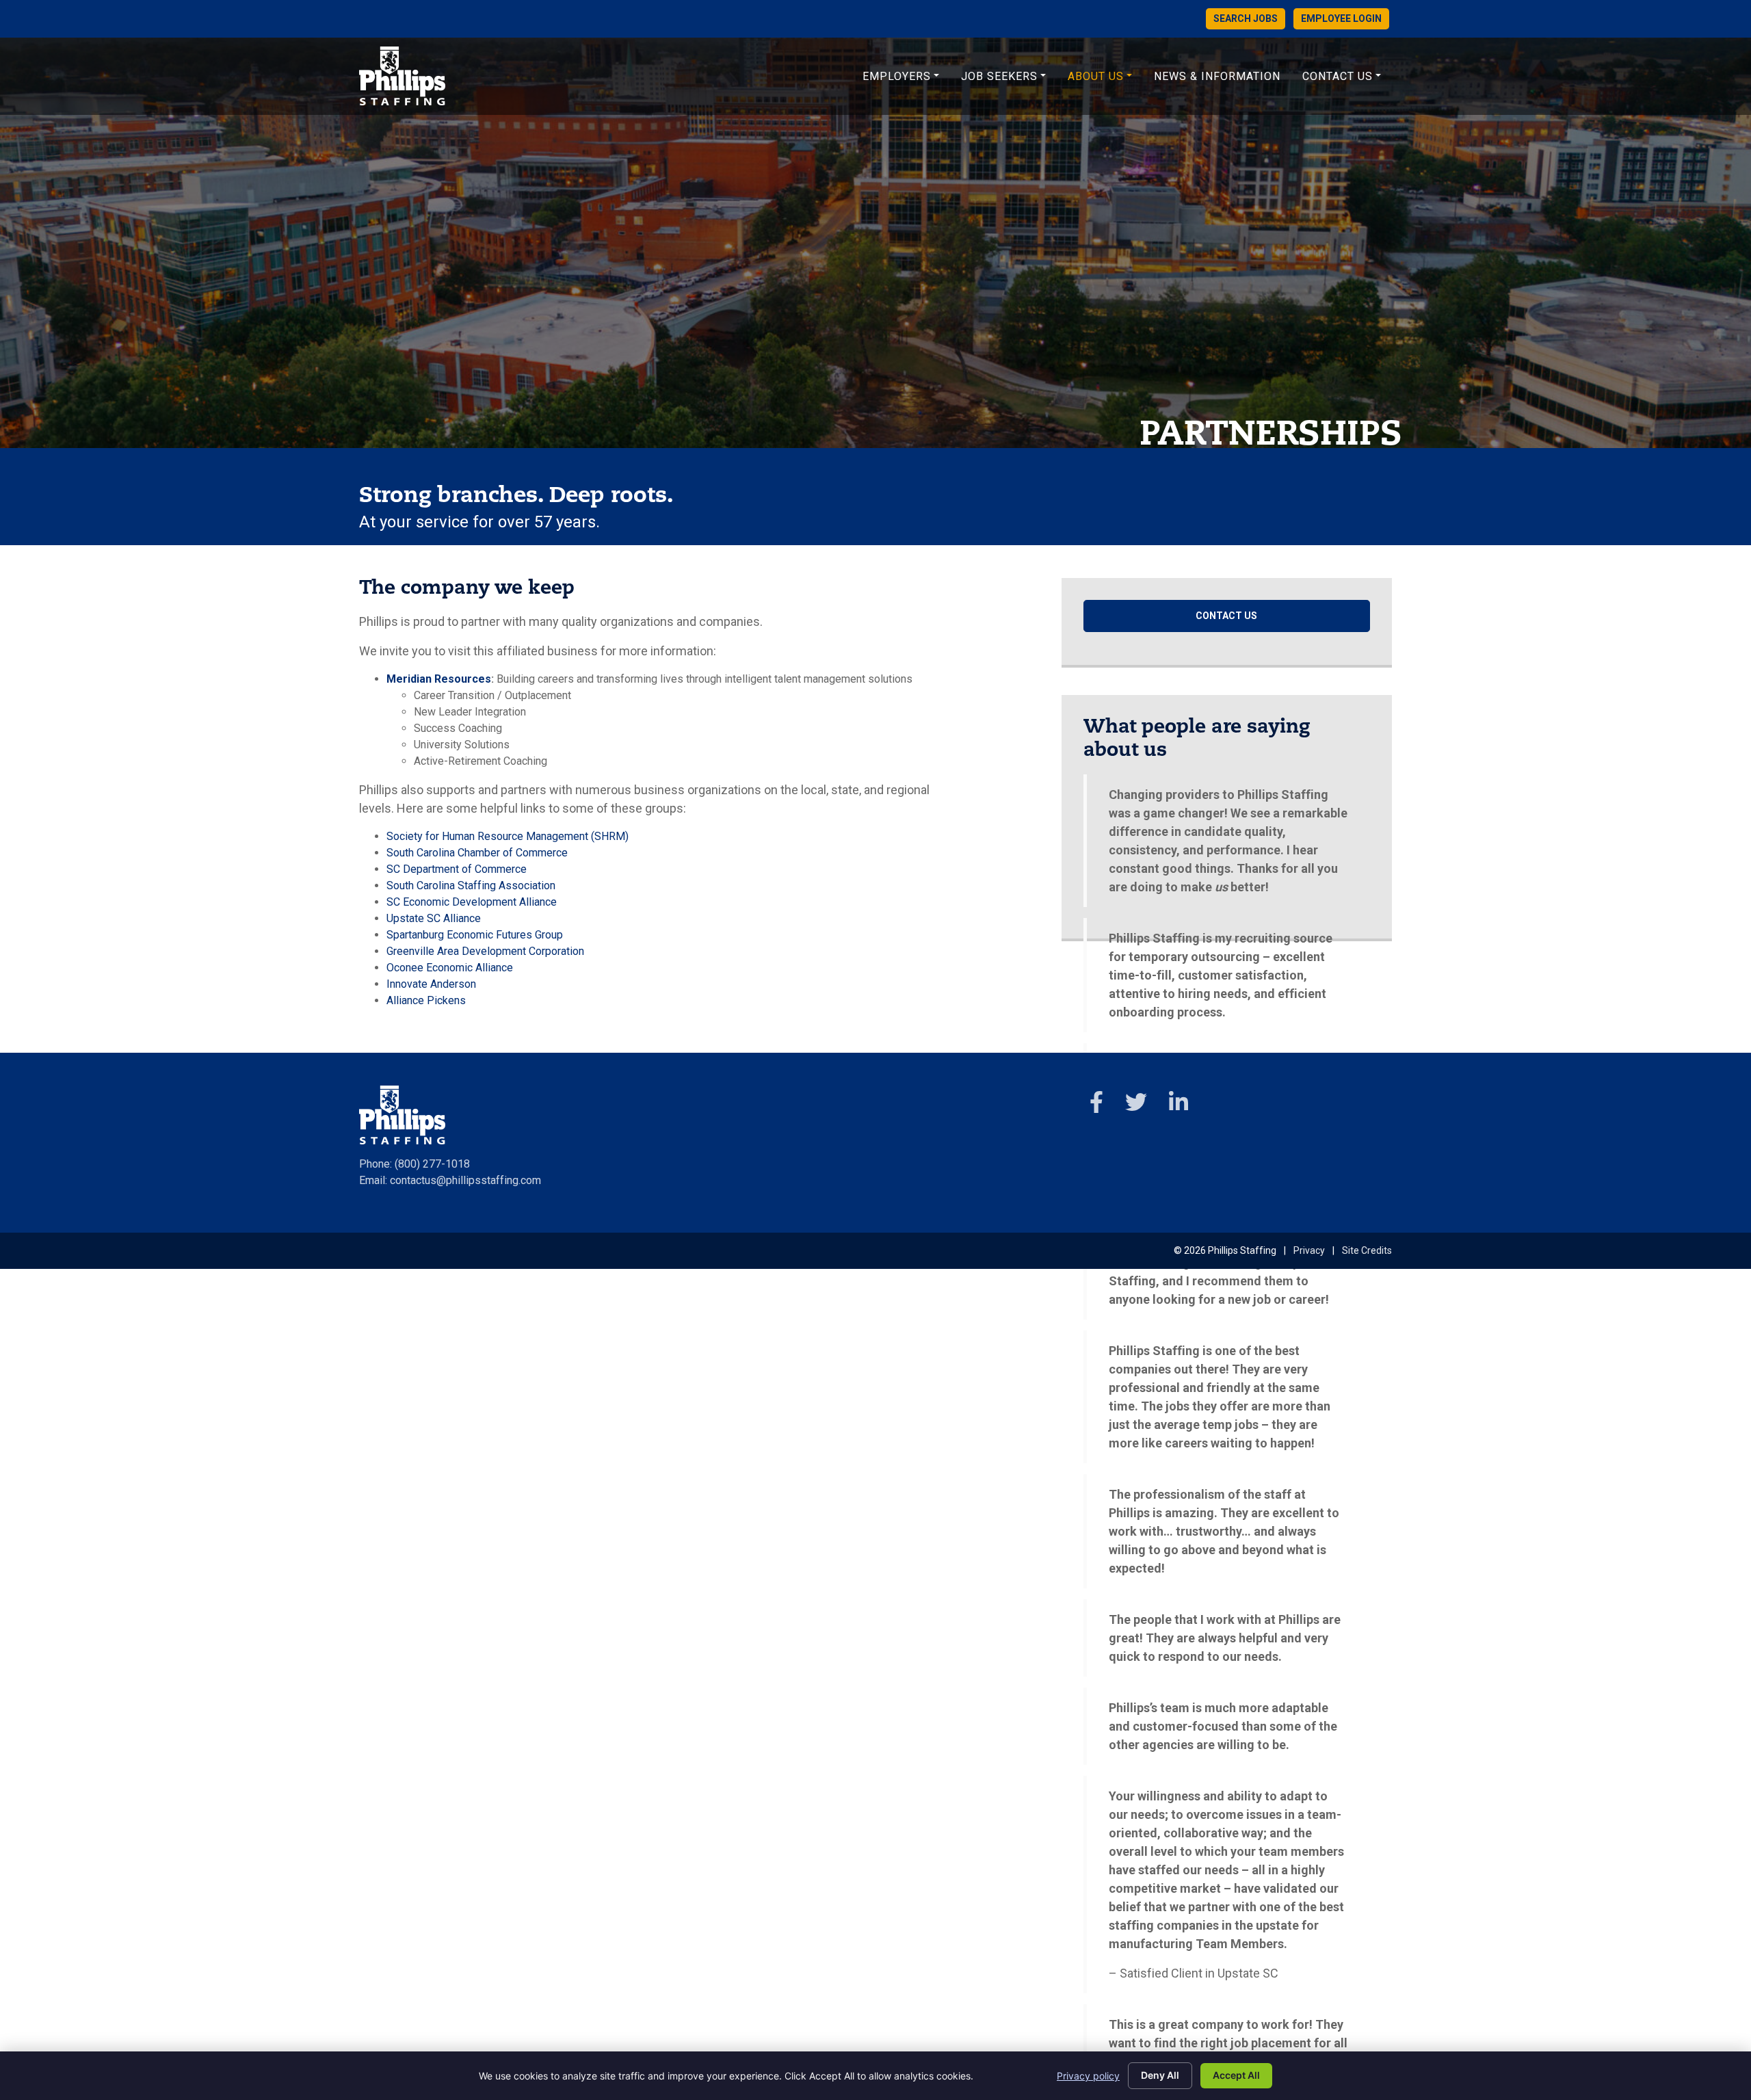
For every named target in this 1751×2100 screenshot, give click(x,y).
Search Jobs (1246, 18)
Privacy (1309, 1250)
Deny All (1160, 2075)
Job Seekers (999, 76)
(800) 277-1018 (432, 1164)
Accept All (1236, 2075)
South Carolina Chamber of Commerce (477, 853)
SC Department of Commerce (457, 869)
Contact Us (1338, 76)
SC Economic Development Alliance (472, 902)
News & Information (1217, 76)
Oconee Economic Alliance (450, 968)
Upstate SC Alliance (434, 918)
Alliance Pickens (426, 1000)
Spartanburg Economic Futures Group (475, 935)
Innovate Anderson (431, 984)
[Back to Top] (1648, 1980)
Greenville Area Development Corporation (485, 951)
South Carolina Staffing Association (471, 885)
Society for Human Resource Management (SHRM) (508, 836)
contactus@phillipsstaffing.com (465, 1180)
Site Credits (1367, 1250)
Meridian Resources (439, 679)
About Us (1096, 76)
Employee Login (1341, 18)
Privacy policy (1088, 2076)
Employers (897, 76)
